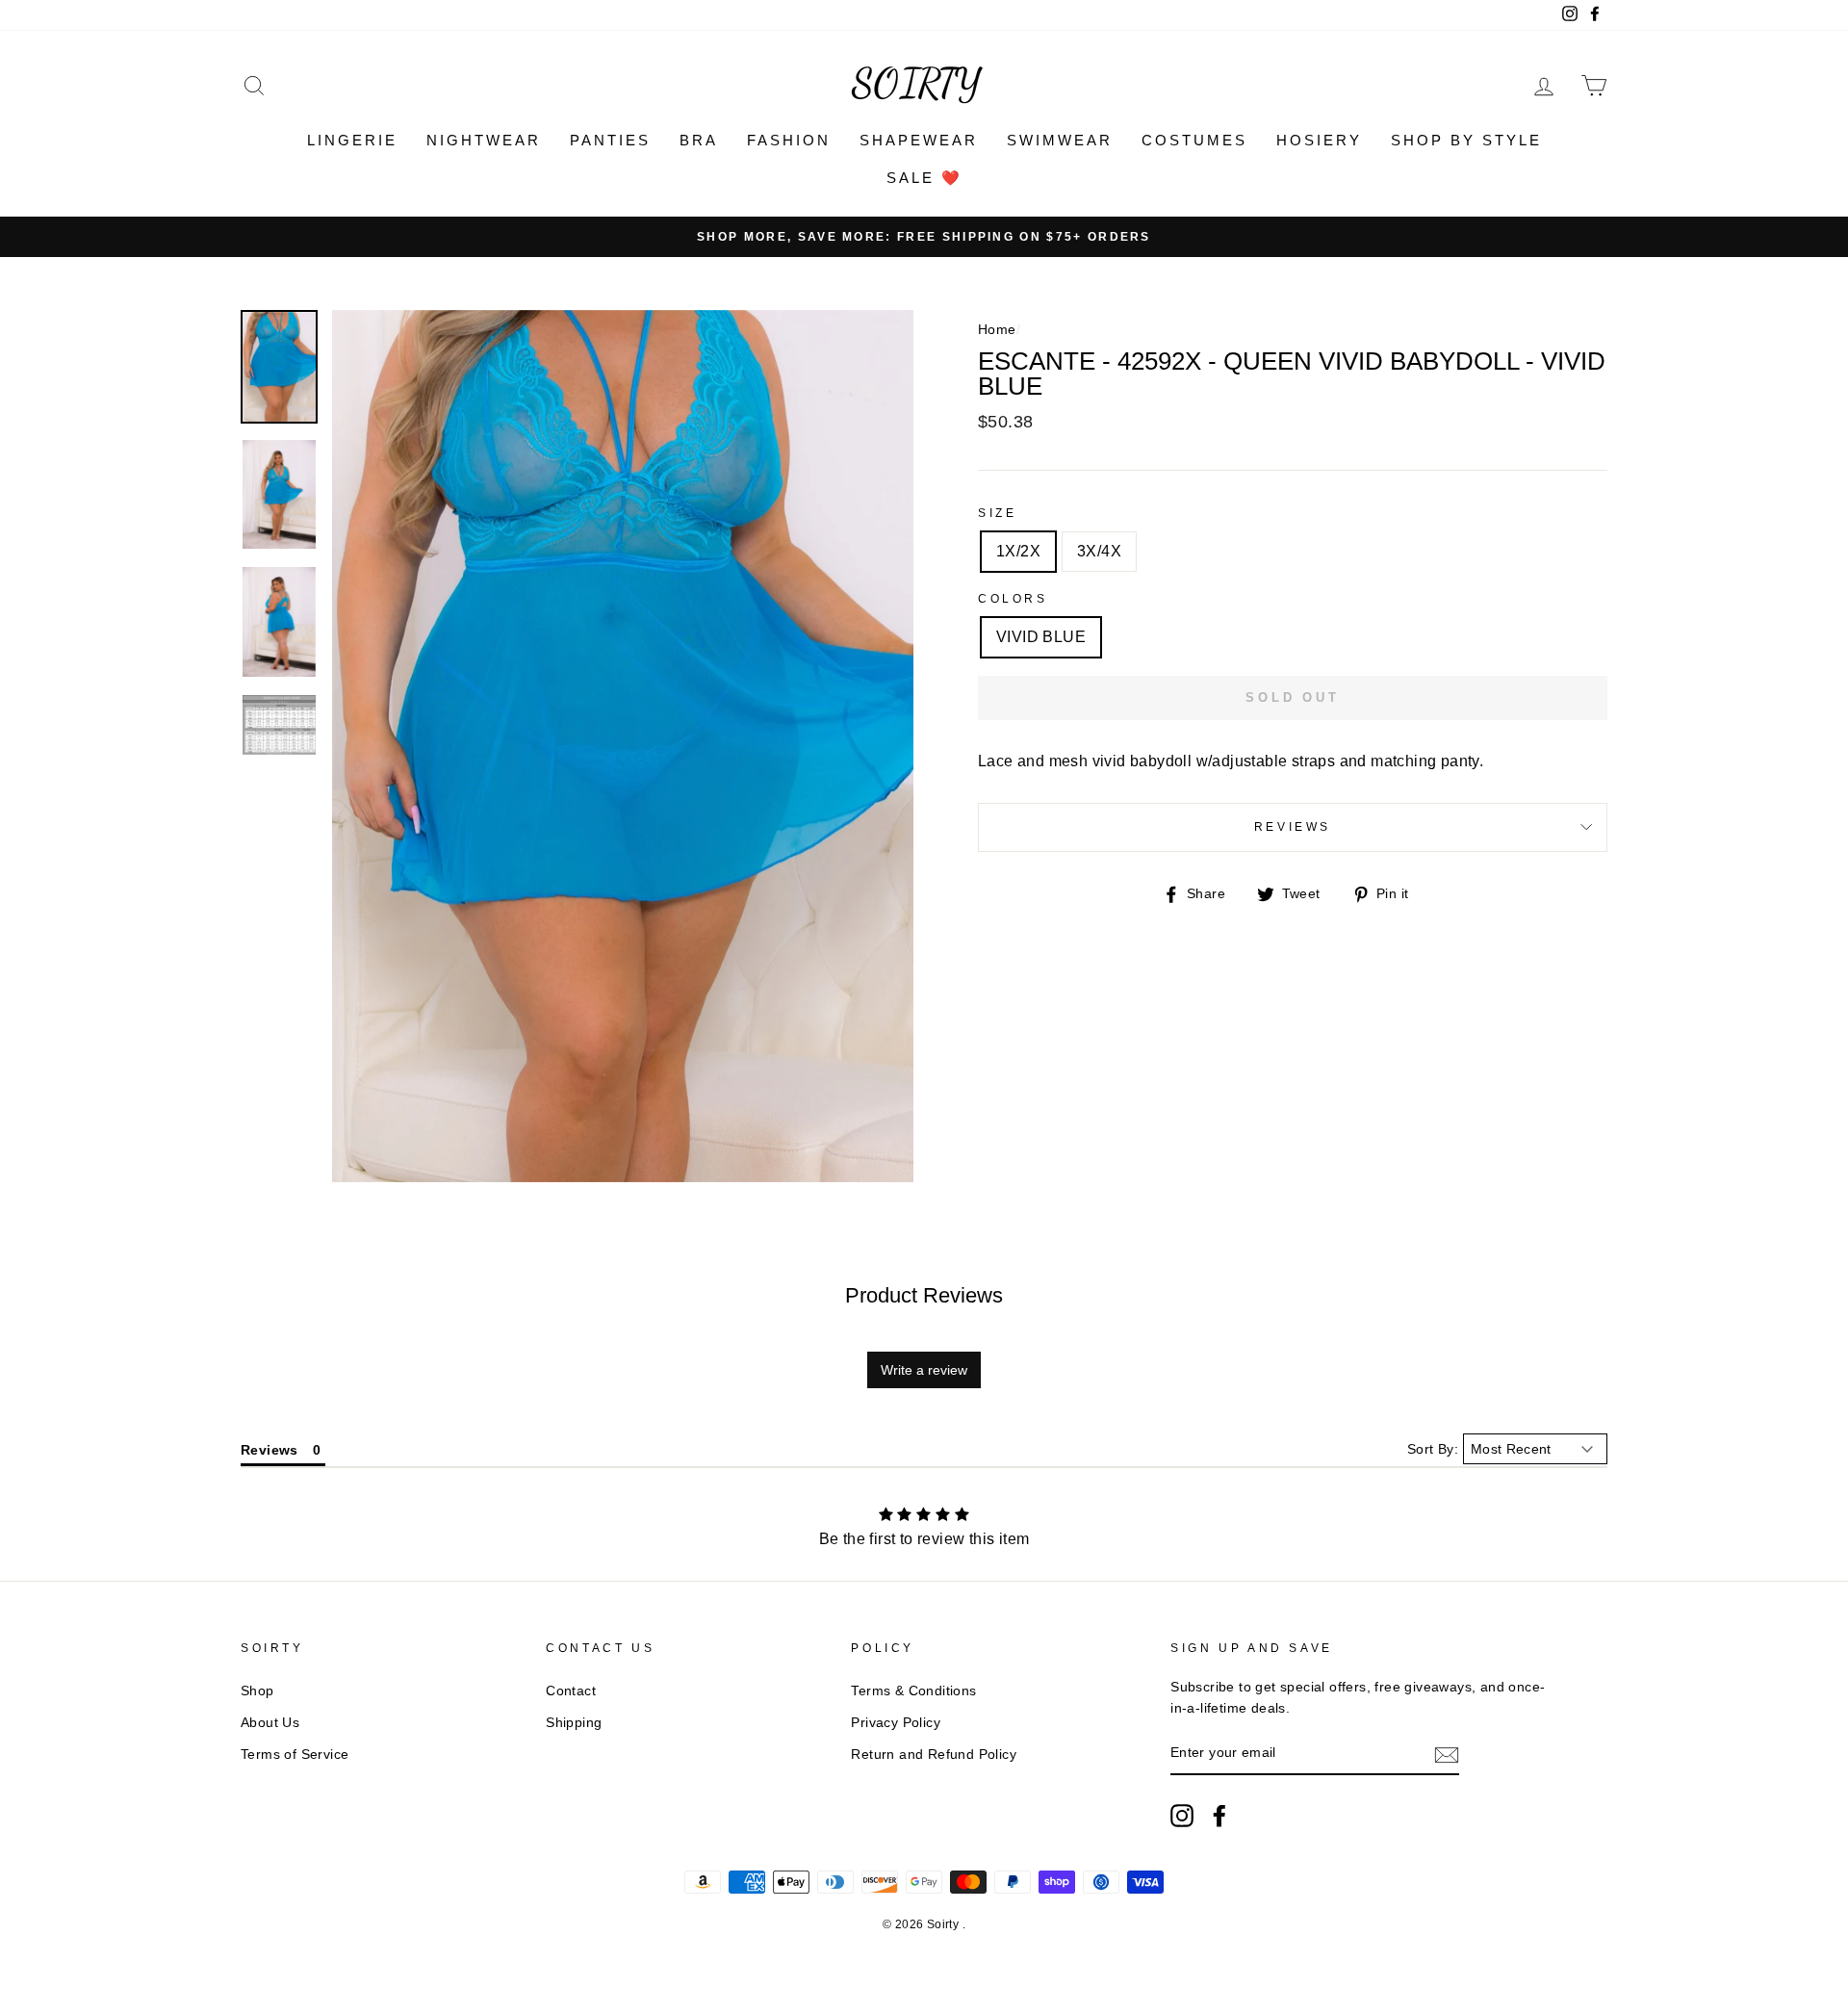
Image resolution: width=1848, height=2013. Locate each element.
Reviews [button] (269, 1450)
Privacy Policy (896, 1723)
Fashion (789, 140)
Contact (571, 1691)
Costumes (1194, 140)
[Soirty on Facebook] (1219, 1816)
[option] (924, 237)
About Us (270, 1723)
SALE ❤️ (924, 178)
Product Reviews (924, 1295)
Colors (1013, 599)
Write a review (924, 1370)
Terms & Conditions (913, 1691)
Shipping (574, 1723)
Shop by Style (1466, 140)
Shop (257, 1691)
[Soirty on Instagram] (1182, 1816)
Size (997, 513)
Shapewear (919, 140)
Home (997, 330)
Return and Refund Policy (934, 1755)
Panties (610, 140)
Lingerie (352, 140)
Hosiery (1319, 140)
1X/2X (1018, 551)
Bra (699, 140)
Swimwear (1060, 140)
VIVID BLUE (1041, 637)
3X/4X (1099, 551)
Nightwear (484, 140)
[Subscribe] (1447, 1754)
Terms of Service (295, 1755)
